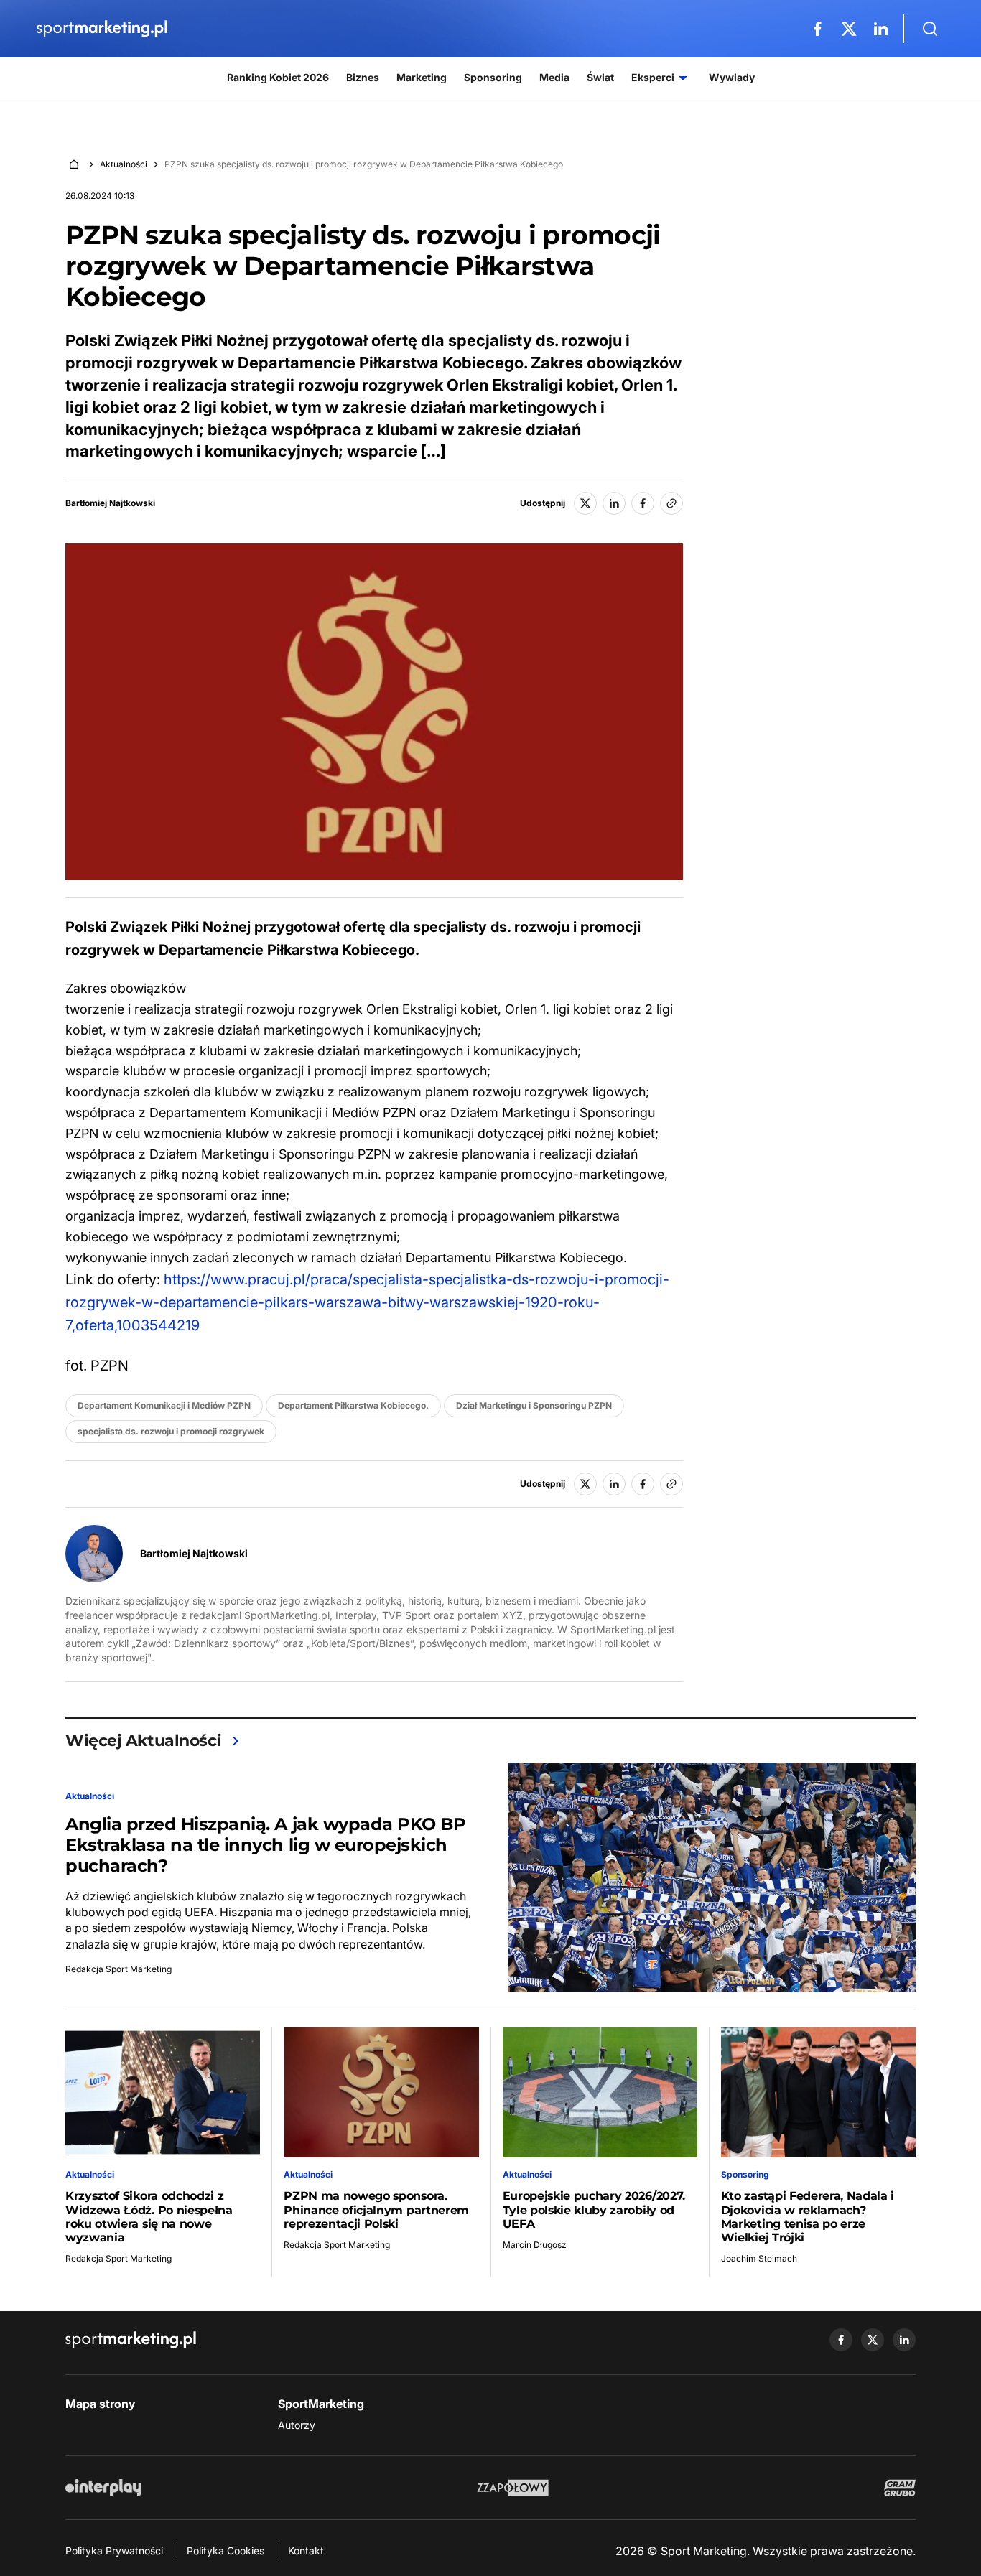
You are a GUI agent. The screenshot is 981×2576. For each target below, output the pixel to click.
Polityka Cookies (226, 2551)
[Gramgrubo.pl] (900, 2488)
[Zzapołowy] (513, 2488)
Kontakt (306, 2551)
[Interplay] (103, 2488)
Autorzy (297, 2425)
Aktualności (124, 164)
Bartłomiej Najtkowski (110, 503)
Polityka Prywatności (114, 2551)
